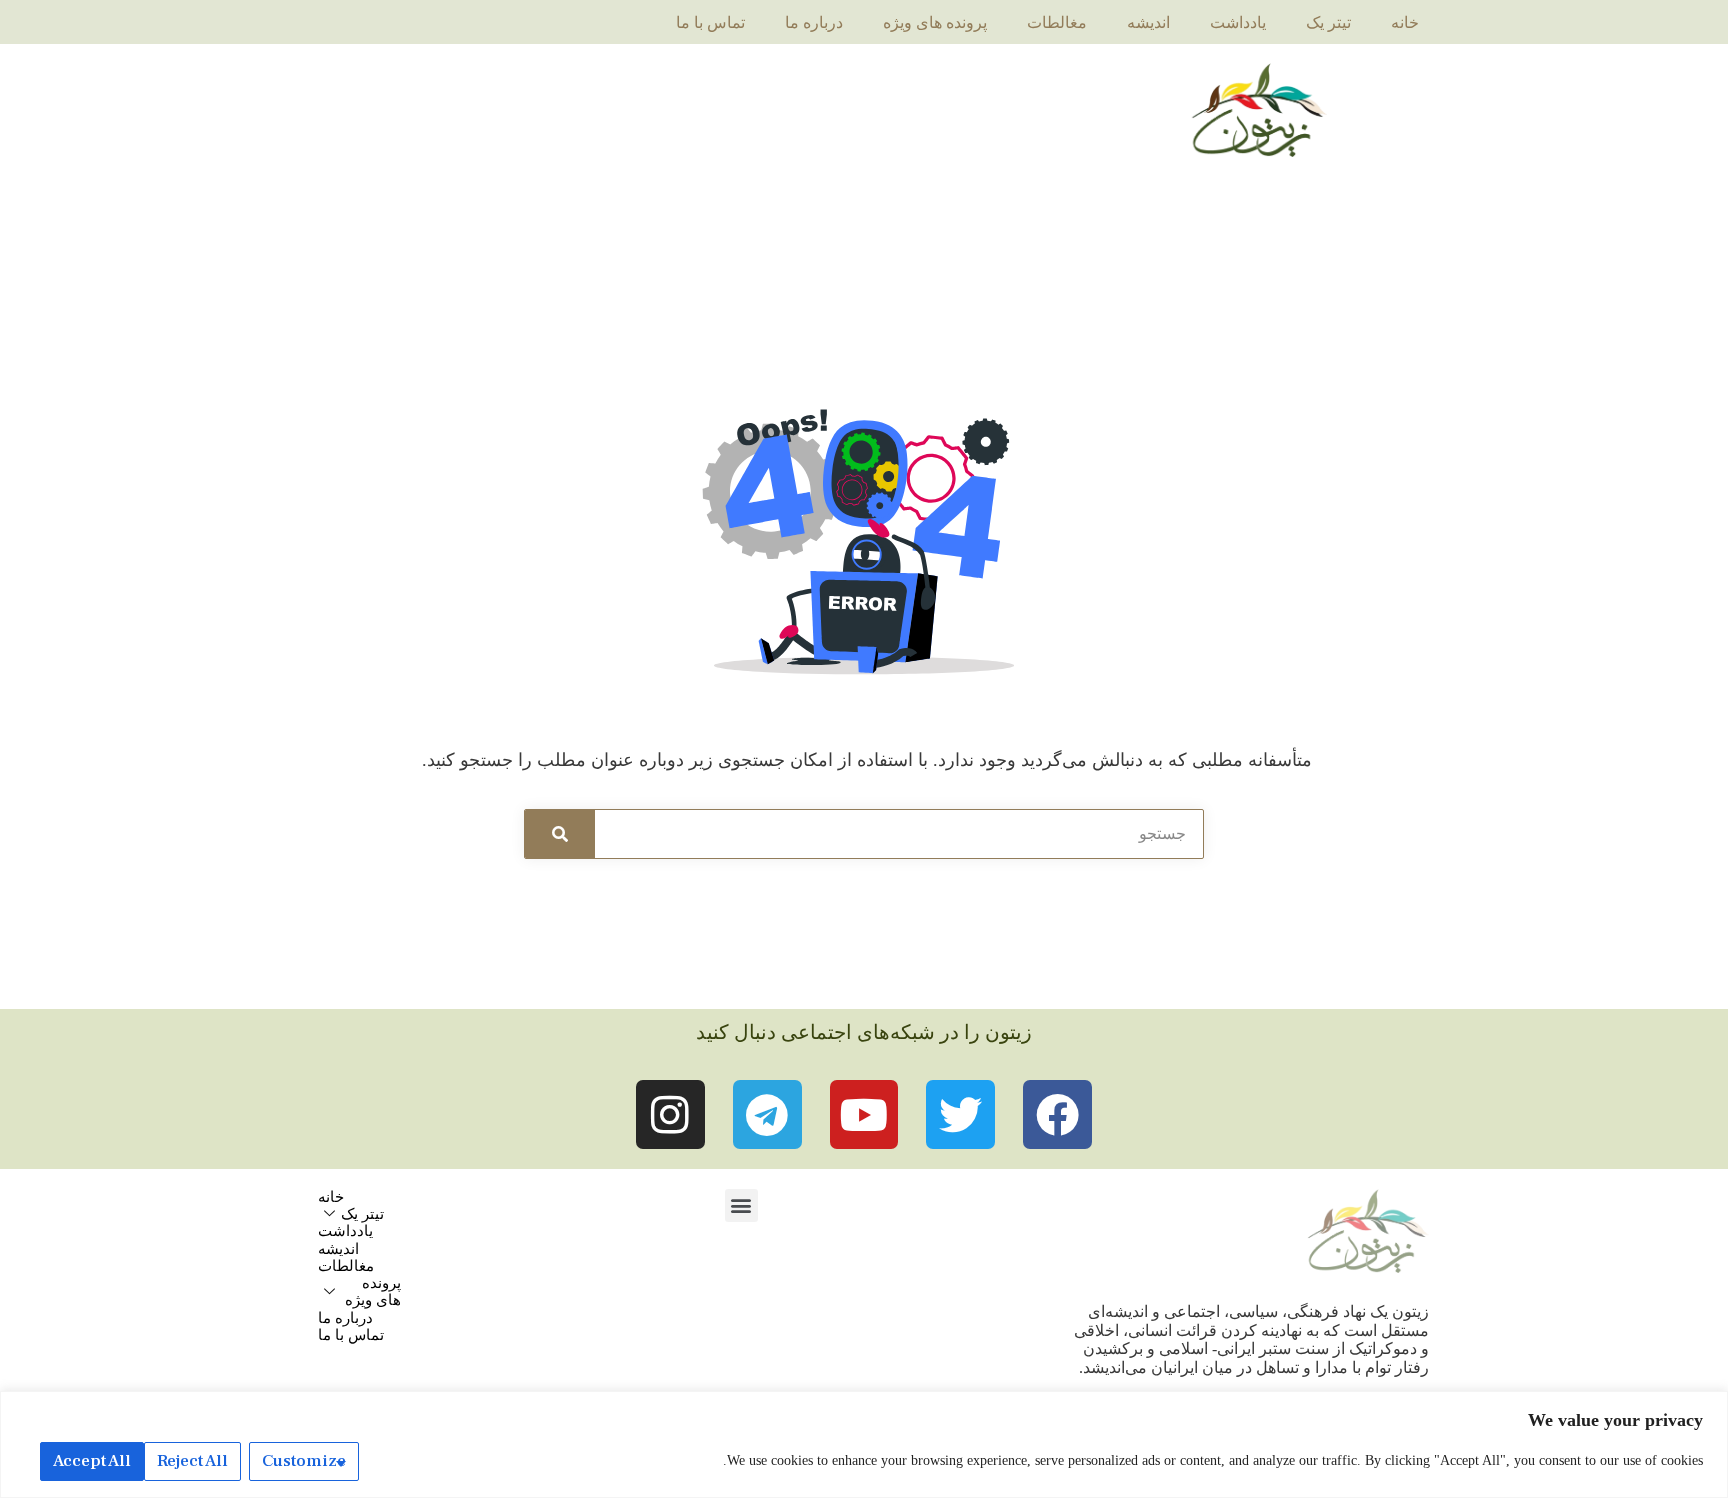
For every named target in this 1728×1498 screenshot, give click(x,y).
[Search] (560, 834)
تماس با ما (710, 22)
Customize (304, 1461)
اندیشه (1148, 22)
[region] (864, 1444)
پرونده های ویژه (935, 22)
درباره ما (814, 22)
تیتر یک (1328, 22)
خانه (1405, 22)
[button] (741, 1205)
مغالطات (1057, 22)
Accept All (92, 1461)
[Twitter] (960, 1114)
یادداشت (1238, 22)
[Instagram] (670, 1114)
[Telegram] (767, 1114)
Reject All (192, 1461)
